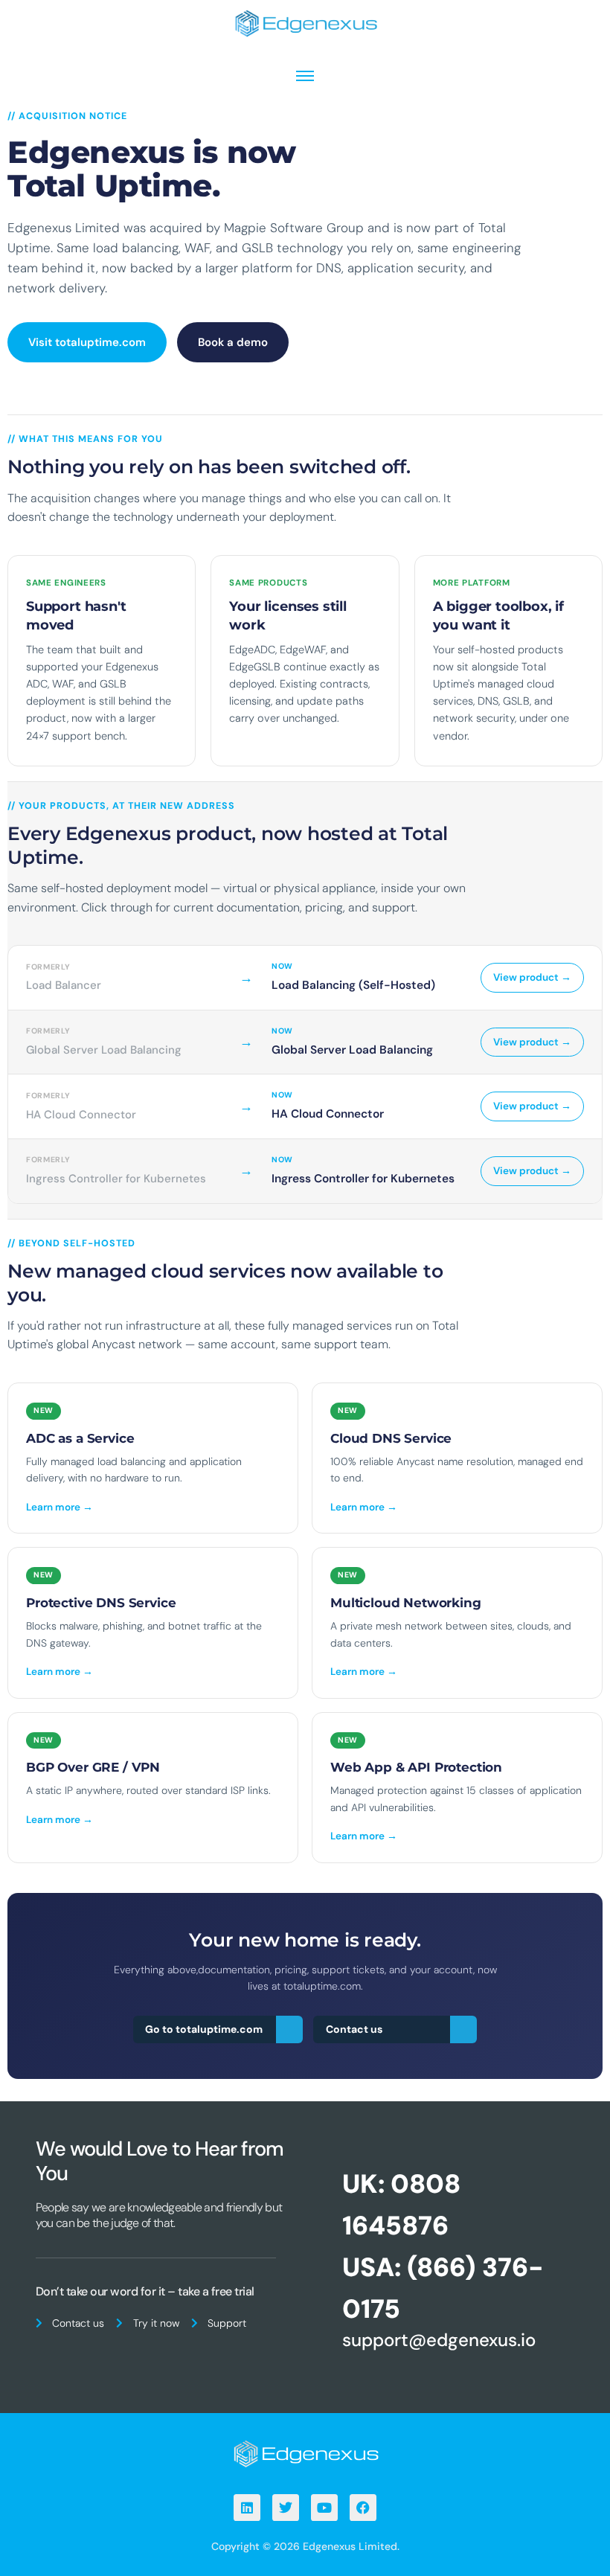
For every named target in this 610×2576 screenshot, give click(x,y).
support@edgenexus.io (439, 2340)
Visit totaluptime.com (87, 342)
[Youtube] (324, 2508)
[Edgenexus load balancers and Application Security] (305, 2453)
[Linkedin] (247, 2508)
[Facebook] (363, 2508)
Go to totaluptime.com (204, 2029)
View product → (532, 977)
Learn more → (60, 1507)
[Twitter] (286, 2508)
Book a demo (233, 342)
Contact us (354, 2029)
